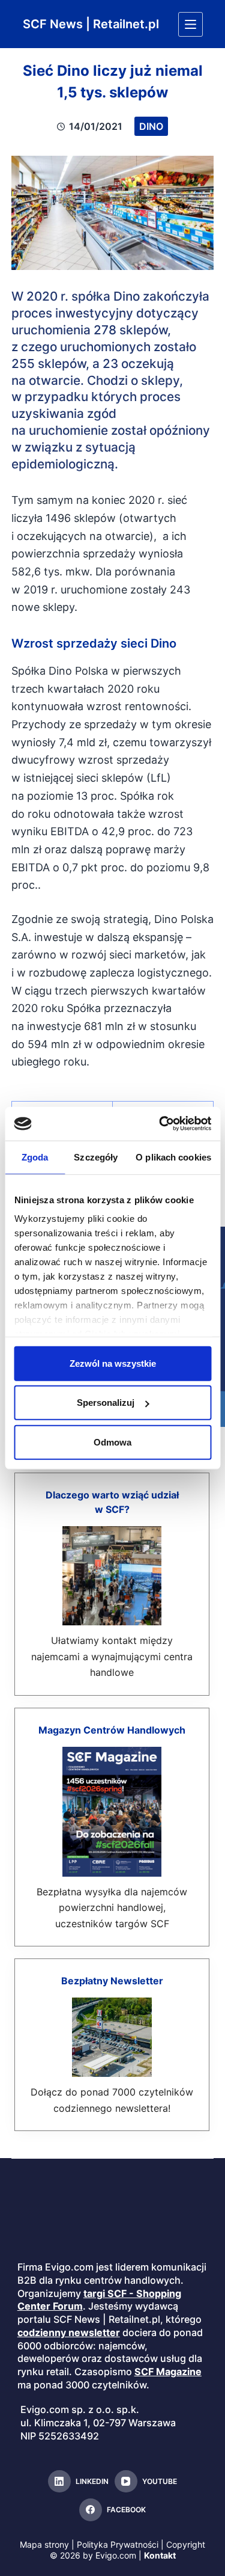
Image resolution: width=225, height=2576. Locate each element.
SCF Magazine (168, 2372)
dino (151, 126)
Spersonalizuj (106, 1403)
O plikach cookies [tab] (173, 1157)
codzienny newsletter (69, 2332)
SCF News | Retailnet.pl (91, 24)
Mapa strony (44, 2544)
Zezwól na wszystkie (113, 1363)
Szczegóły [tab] (96, 1157)
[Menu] (190, 24)
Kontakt (160, 2555)
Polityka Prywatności (118, 2544)
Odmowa (112, 1442)
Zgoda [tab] (35, 1157)
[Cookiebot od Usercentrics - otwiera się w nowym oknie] (160, 1124)
